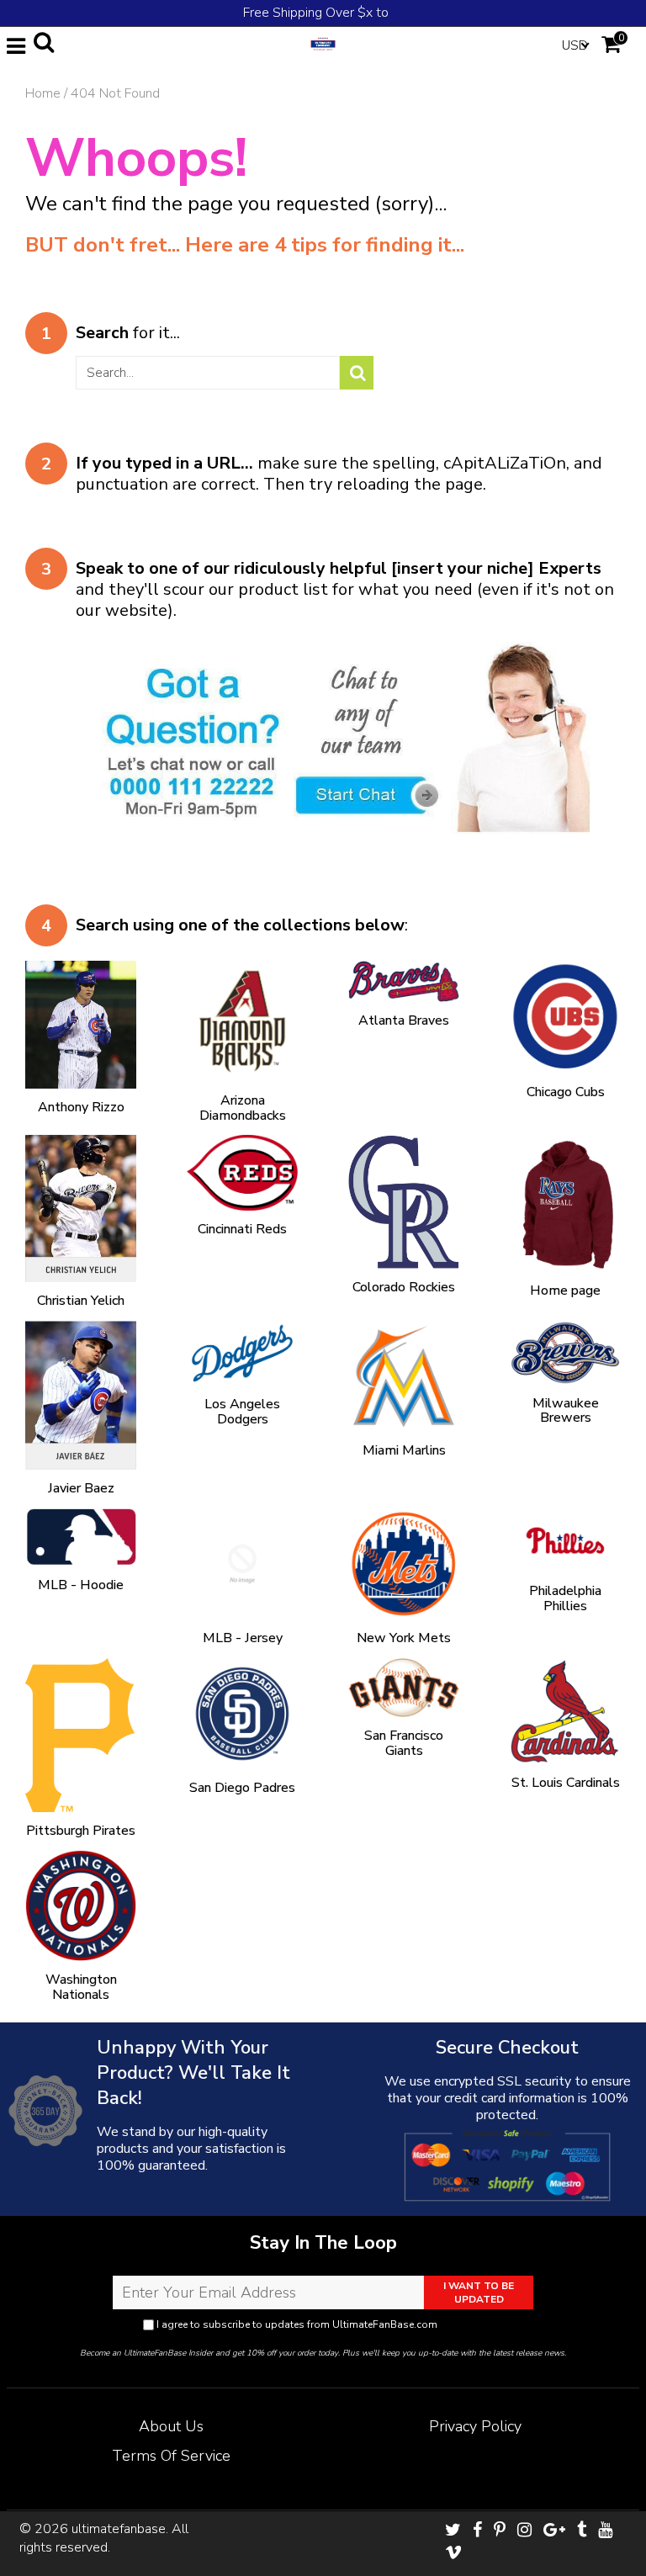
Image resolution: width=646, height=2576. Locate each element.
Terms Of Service (171, 2456)
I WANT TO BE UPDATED (479, 2292)
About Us (171, 2426)
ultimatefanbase (119, 2529)
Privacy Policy (472, 2324)
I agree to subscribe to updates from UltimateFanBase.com (329, 2324)
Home (43, 93)
